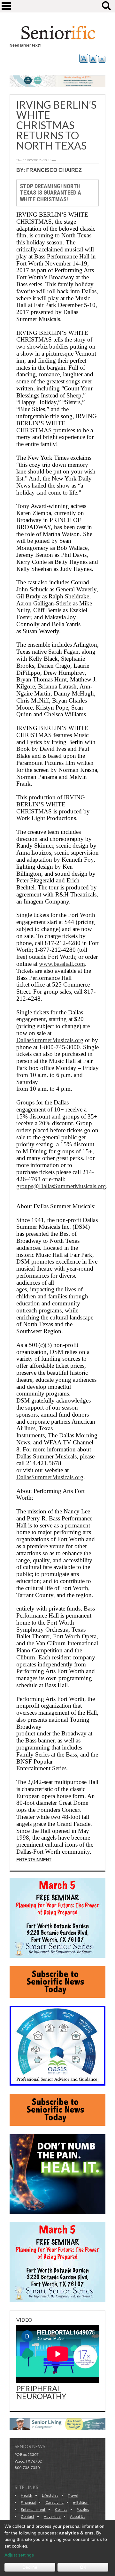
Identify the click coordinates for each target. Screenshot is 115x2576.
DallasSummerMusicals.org (50, 1040)
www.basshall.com (62, 964)
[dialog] (57, 2548)
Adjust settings (19, 2555)
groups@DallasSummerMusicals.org (61, 1186)
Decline (30, 2567)
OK (83, 2567)
